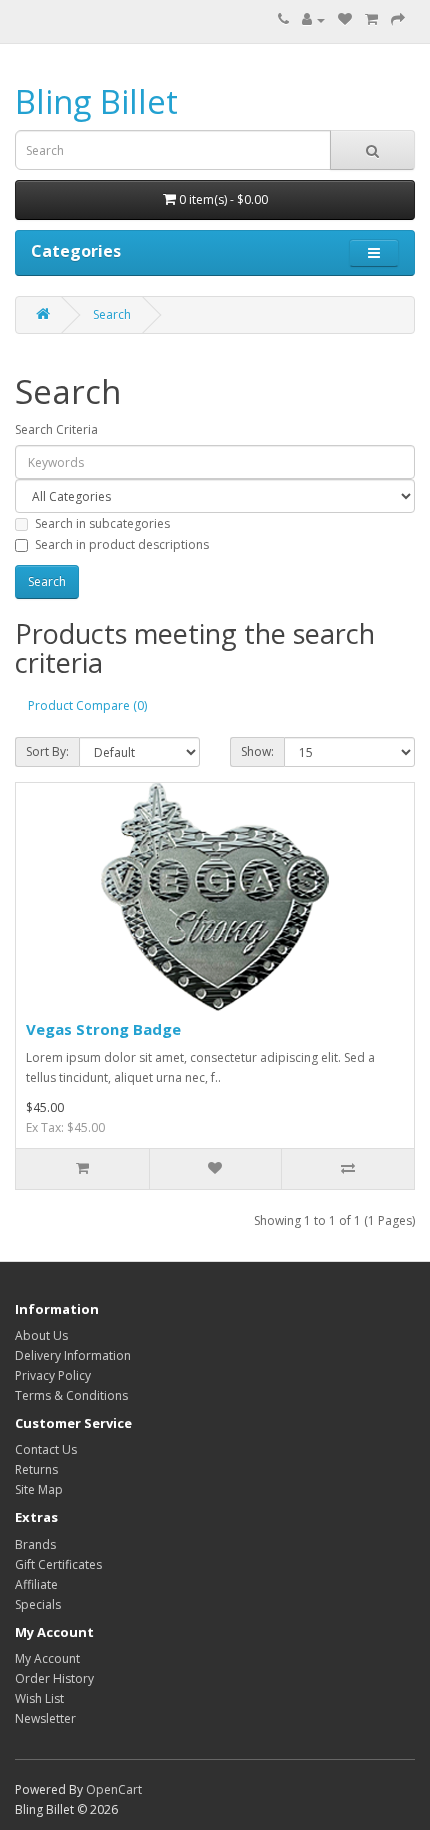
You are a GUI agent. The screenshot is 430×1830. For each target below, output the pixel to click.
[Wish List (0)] (345, 19)
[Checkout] (398, 19)
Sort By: (47, 751)
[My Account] (313, 19)
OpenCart (114, 1789)
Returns (36, 1469)
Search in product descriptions (122, 544)
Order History (54, 1678)
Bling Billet (96, 101)
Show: (257, 751)
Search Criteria (56, 429)
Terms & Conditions (71, 1395)
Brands (35, 1544)
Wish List (39, 1698)
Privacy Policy (53, 1375)
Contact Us (46, 1449)
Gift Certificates (58, 1564)
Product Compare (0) (87, 705)
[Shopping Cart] (371, 19)
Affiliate (36, 1584)
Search (112, 314)
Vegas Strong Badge (103, 1029)
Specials (38, 1604)
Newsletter (45, 1718)
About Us (41, 1335)
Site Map (39, 1489)
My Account (47, 1658)
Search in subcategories (102, 523)
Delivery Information (73, 1355)
